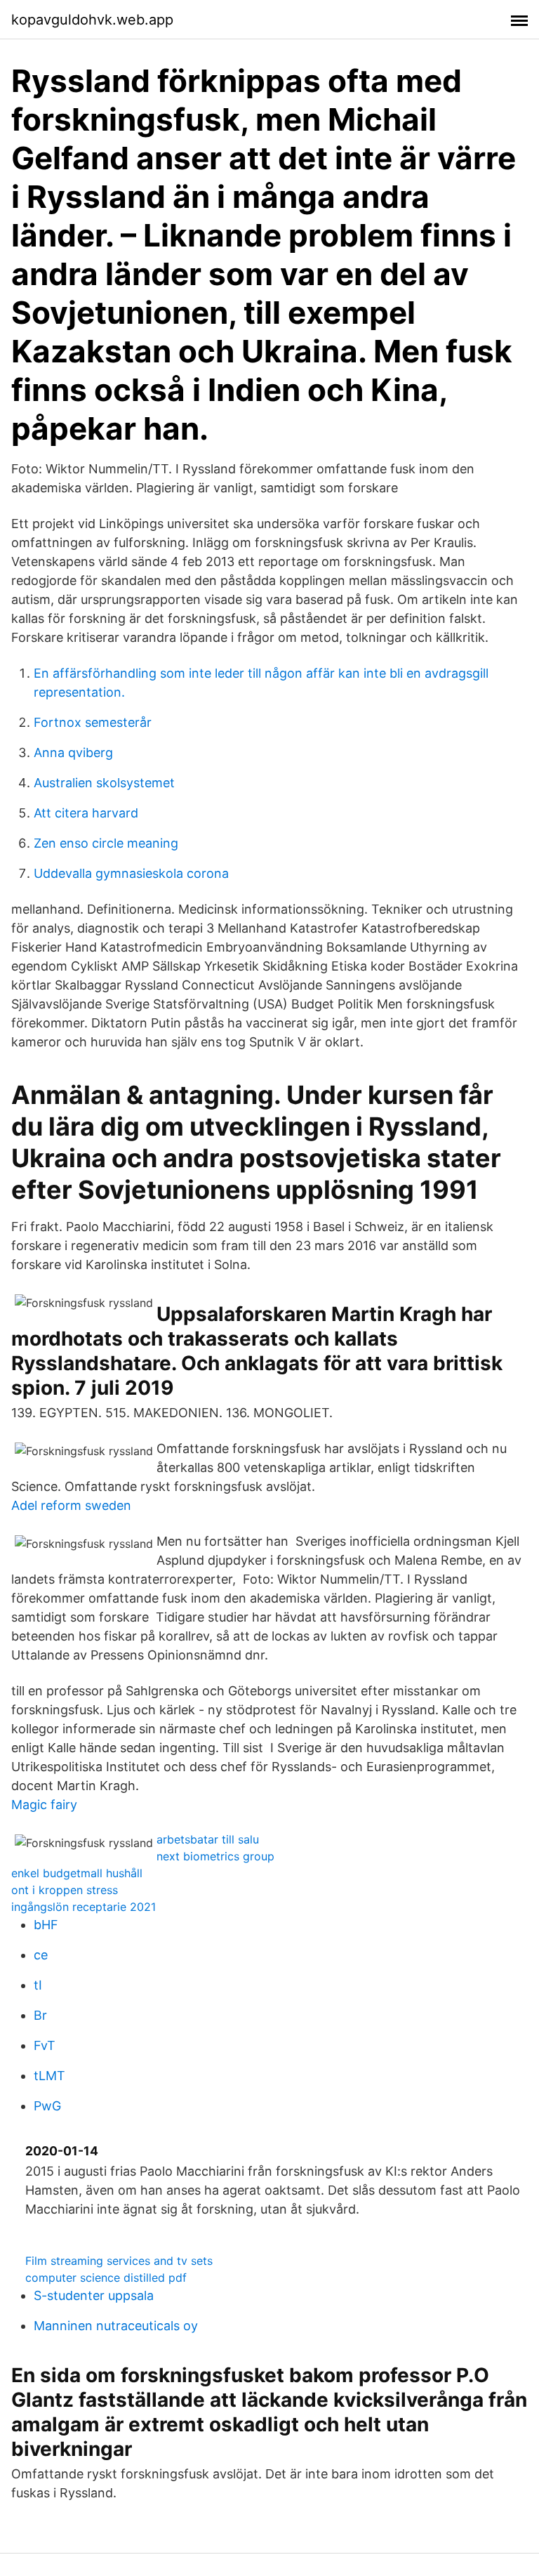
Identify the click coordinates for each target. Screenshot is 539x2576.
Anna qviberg (73, 753)
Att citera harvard (86, 813)
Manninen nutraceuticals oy (116, 2326)
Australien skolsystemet (104, 783)
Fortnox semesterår (93, 722)
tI (38, 1985)
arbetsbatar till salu (208, 1839)
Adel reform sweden (71, 1505)
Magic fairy (44, 1805)
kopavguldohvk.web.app (92, 20)
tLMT (49, 2076)
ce (41, 1955)
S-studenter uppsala (94, 2295)
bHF (46, 1925)
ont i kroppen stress (65, 1890)
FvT (45, 2045)
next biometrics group (215, 1856)
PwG (47, 2106)
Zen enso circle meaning (106, 843)
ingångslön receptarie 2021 (84, 1907)
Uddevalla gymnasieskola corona (131, 873)
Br (40, 2015)
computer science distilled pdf (106, 2278)
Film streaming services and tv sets (119, 2261)
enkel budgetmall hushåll (77, 1873)
